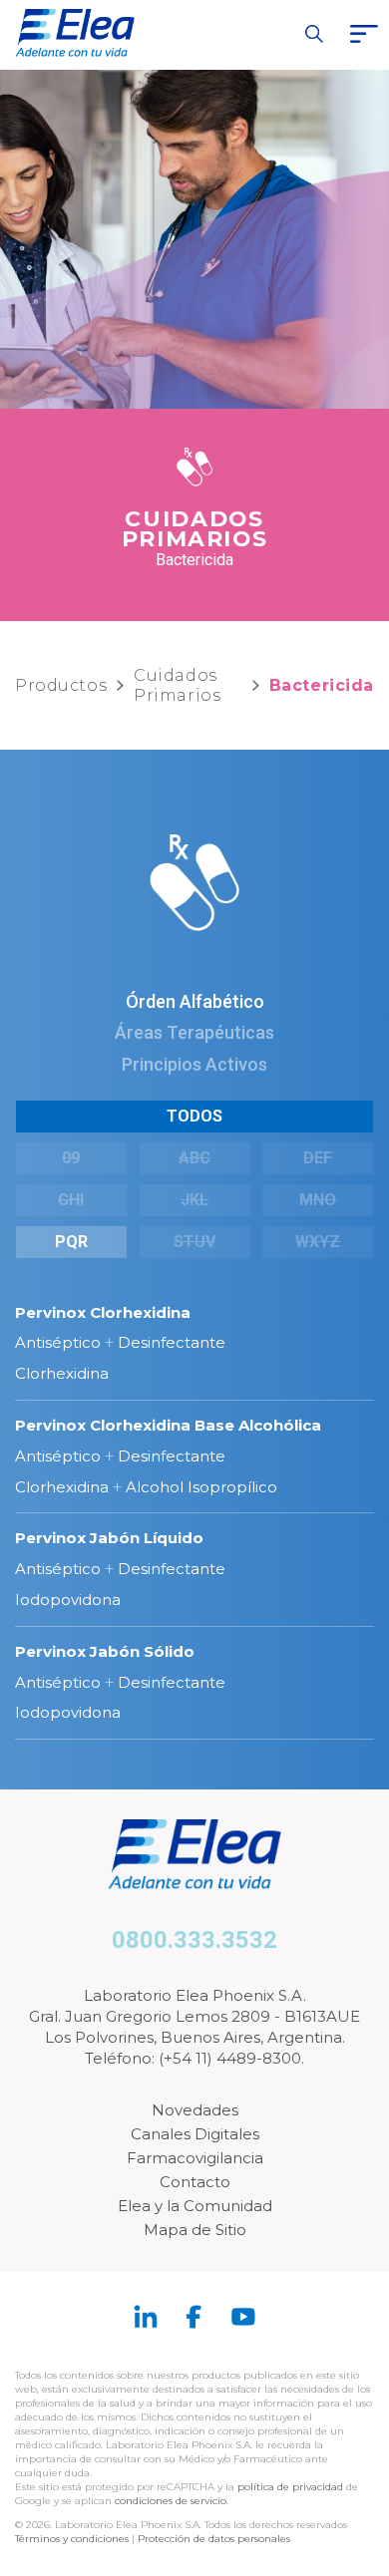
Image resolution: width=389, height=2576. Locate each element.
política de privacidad (292, 2487)
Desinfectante (172, 1342)
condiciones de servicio (171, 2501)
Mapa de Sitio (195, 2230)
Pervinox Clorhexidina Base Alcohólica (168, 1425)
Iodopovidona (68, 1600)
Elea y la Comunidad (195, 2206)
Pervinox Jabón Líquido (109, 1538)
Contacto (195, 2182)
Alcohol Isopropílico (201, 1487)
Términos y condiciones (72, 2539)
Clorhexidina (62, 1373)
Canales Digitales (195, 2134)
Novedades (195, 2110)
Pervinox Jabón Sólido (105, 1651)
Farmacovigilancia (195, 2158)
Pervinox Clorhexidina (103, 1312)
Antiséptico (58, 1342)
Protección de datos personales (214, 2539)
